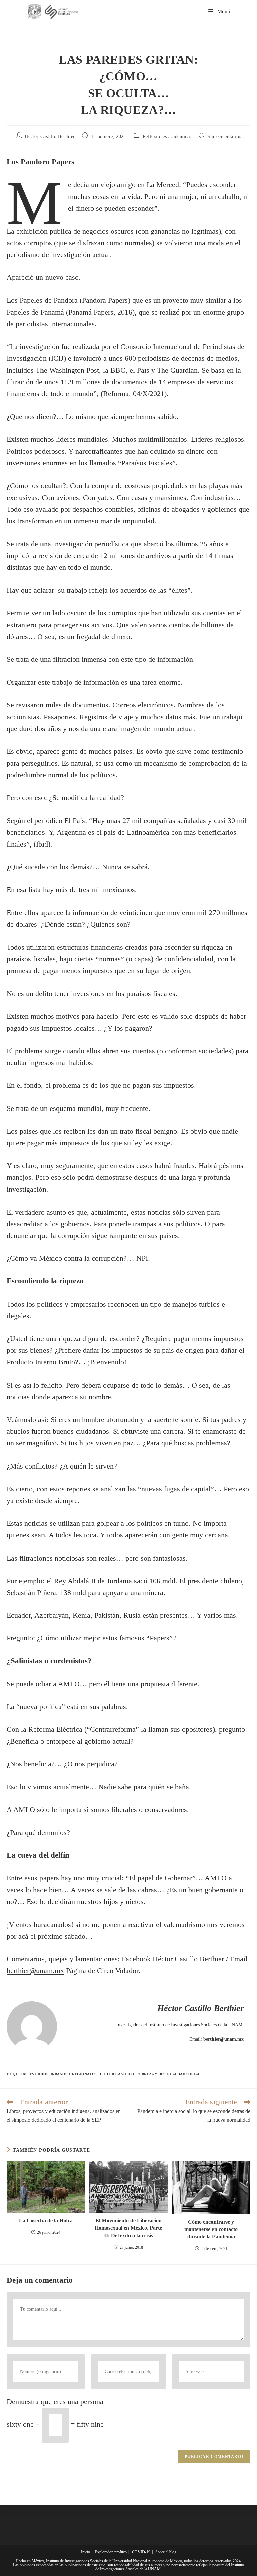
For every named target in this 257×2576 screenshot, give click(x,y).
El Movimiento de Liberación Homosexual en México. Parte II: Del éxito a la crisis (128, 2228)
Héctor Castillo (116, 2074)
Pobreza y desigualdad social (168, 2074)
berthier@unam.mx (224, 2039)
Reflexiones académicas (167, 136)
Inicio (85, 2552)
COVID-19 (141, 2552)
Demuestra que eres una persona (55, 2402)
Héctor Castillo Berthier (50, 136)
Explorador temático (111, 2552)
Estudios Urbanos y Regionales (63, 2074)
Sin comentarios (224, 136)
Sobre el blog (166, 2552)
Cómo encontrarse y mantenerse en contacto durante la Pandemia (211, 2229)
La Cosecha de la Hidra (46, 2220)
